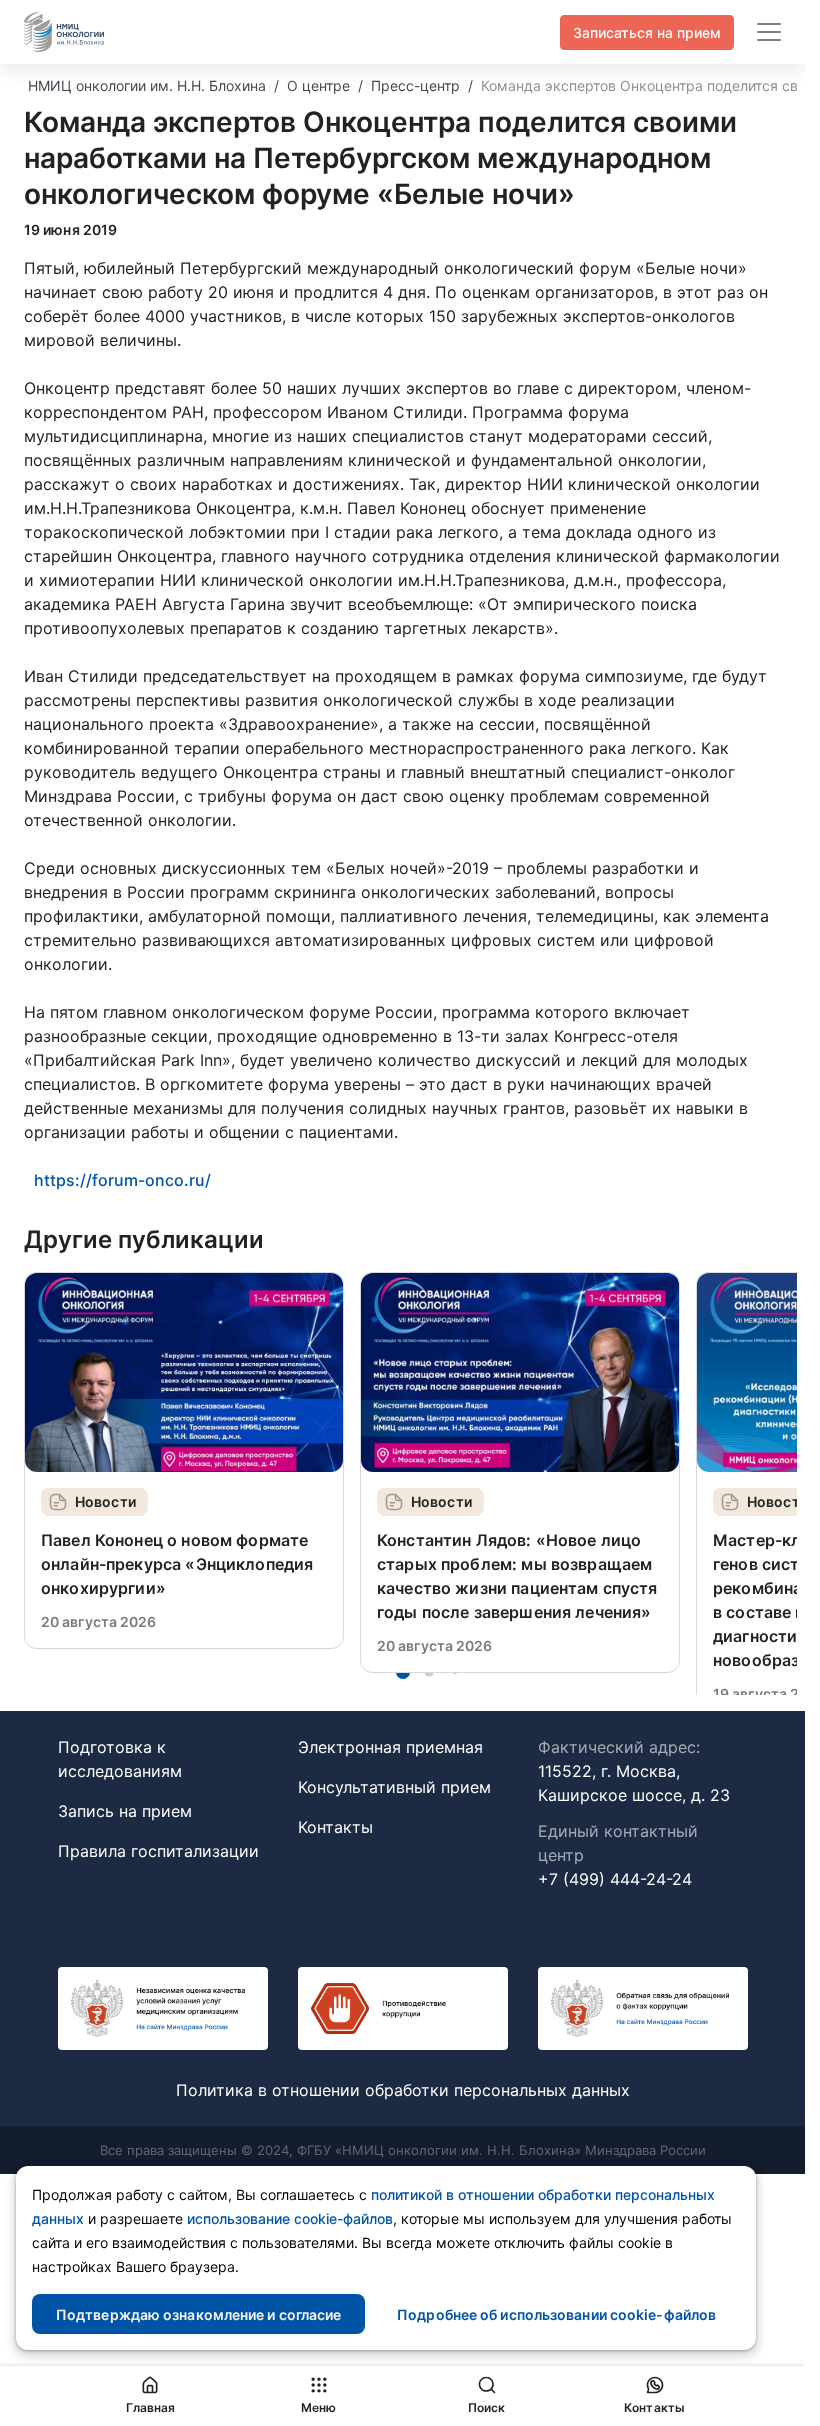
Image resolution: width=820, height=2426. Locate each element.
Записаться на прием (647, 32)
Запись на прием (125, 1811)
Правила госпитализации (158, 1851)
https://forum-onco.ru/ (122, 1180)
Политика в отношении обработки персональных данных (403, 2090)
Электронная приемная (390, 1747)
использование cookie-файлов (290, 2218)
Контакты (335, 1827)
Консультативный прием (394, 1787)
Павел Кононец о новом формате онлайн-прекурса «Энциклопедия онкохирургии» (177, 1564)
